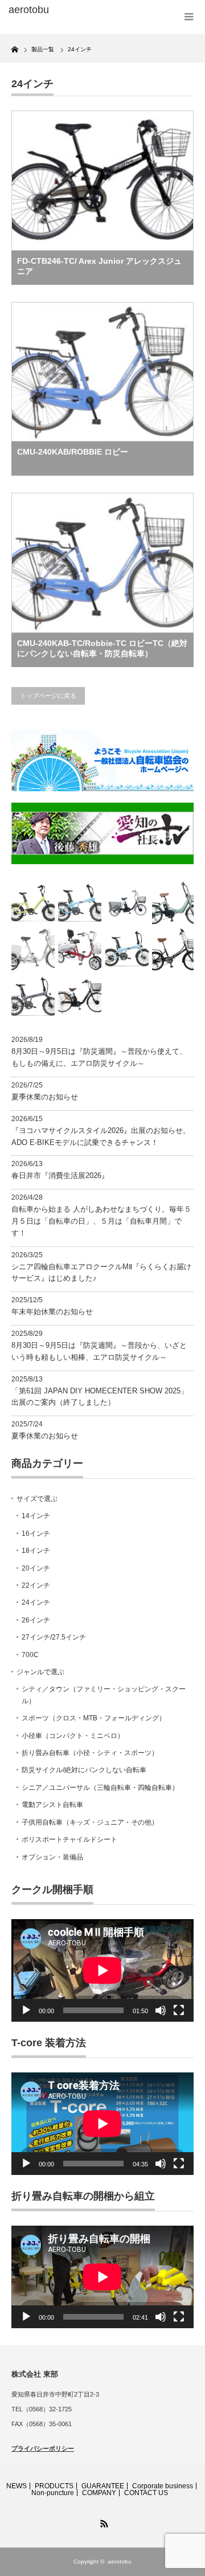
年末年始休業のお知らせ (52, 1312)
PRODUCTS (54, 2486)
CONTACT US (146, 2493)
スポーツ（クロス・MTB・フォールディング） (94, 1718)
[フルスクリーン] (179, 2010)
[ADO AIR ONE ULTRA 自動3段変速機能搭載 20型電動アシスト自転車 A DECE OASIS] (33, 903)
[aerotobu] (50, 10)
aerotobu (120, 2561)
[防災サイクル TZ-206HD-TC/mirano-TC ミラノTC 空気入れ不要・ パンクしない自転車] (174, 950)
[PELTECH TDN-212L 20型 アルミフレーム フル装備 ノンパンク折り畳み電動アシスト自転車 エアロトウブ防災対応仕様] (174, 903)
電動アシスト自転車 (52, 1805)
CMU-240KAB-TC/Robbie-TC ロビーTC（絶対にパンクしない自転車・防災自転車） (102, 648)
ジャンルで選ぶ (40, 1672)
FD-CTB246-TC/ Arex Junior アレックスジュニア (99, 266)
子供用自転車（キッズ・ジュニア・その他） (90, 1822)
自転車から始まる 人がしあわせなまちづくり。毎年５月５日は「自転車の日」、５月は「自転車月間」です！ (101, 1221)
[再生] (26, 2010)
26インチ (36, 1620)
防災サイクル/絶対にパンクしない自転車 (84, 1770)
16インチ (36, 1534)
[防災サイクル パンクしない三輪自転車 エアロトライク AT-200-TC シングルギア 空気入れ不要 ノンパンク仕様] (33, 950)
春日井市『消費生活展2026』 (60, 1175)
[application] (102, 1970)
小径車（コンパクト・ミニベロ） (73, 1736)
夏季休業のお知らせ (45, 1097)
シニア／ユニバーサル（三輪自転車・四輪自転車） (100, 1788)
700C (30, 1655)
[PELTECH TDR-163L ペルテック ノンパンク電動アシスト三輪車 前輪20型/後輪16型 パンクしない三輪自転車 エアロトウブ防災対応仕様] (127, 903)
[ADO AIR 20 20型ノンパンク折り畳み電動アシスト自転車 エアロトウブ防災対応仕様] (127, 950)
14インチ (36, 1516)
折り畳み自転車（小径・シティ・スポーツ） (90, 1753)
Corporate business (163, 2486)
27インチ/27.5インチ (54, 1637)
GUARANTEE (103, 2486)
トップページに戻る (48, 696)
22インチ (36, 1585)
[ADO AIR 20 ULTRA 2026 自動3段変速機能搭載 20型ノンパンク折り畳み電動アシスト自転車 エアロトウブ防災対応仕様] (80, 903)
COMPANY (99, 2493)
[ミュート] (161, 2010)
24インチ (36, 1602)
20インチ (36, 1568)
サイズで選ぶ (37, 1499)
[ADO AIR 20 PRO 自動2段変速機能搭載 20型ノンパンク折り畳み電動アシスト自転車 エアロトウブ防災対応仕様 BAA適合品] (33, 997)
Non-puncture (53, 2493)
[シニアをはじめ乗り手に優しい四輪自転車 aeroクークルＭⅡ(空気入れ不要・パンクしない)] (80, 950)
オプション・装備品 (52, 1857)
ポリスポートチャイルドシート (69, 1839)
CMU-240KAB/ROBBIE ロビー (73, 452)
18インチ (36, 1551)
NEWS (17, 2486)
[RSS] (102, 2522)
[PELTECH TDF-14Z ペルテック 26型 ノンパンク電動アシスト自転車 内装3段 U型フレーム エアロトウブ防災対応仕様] (80, 997)
